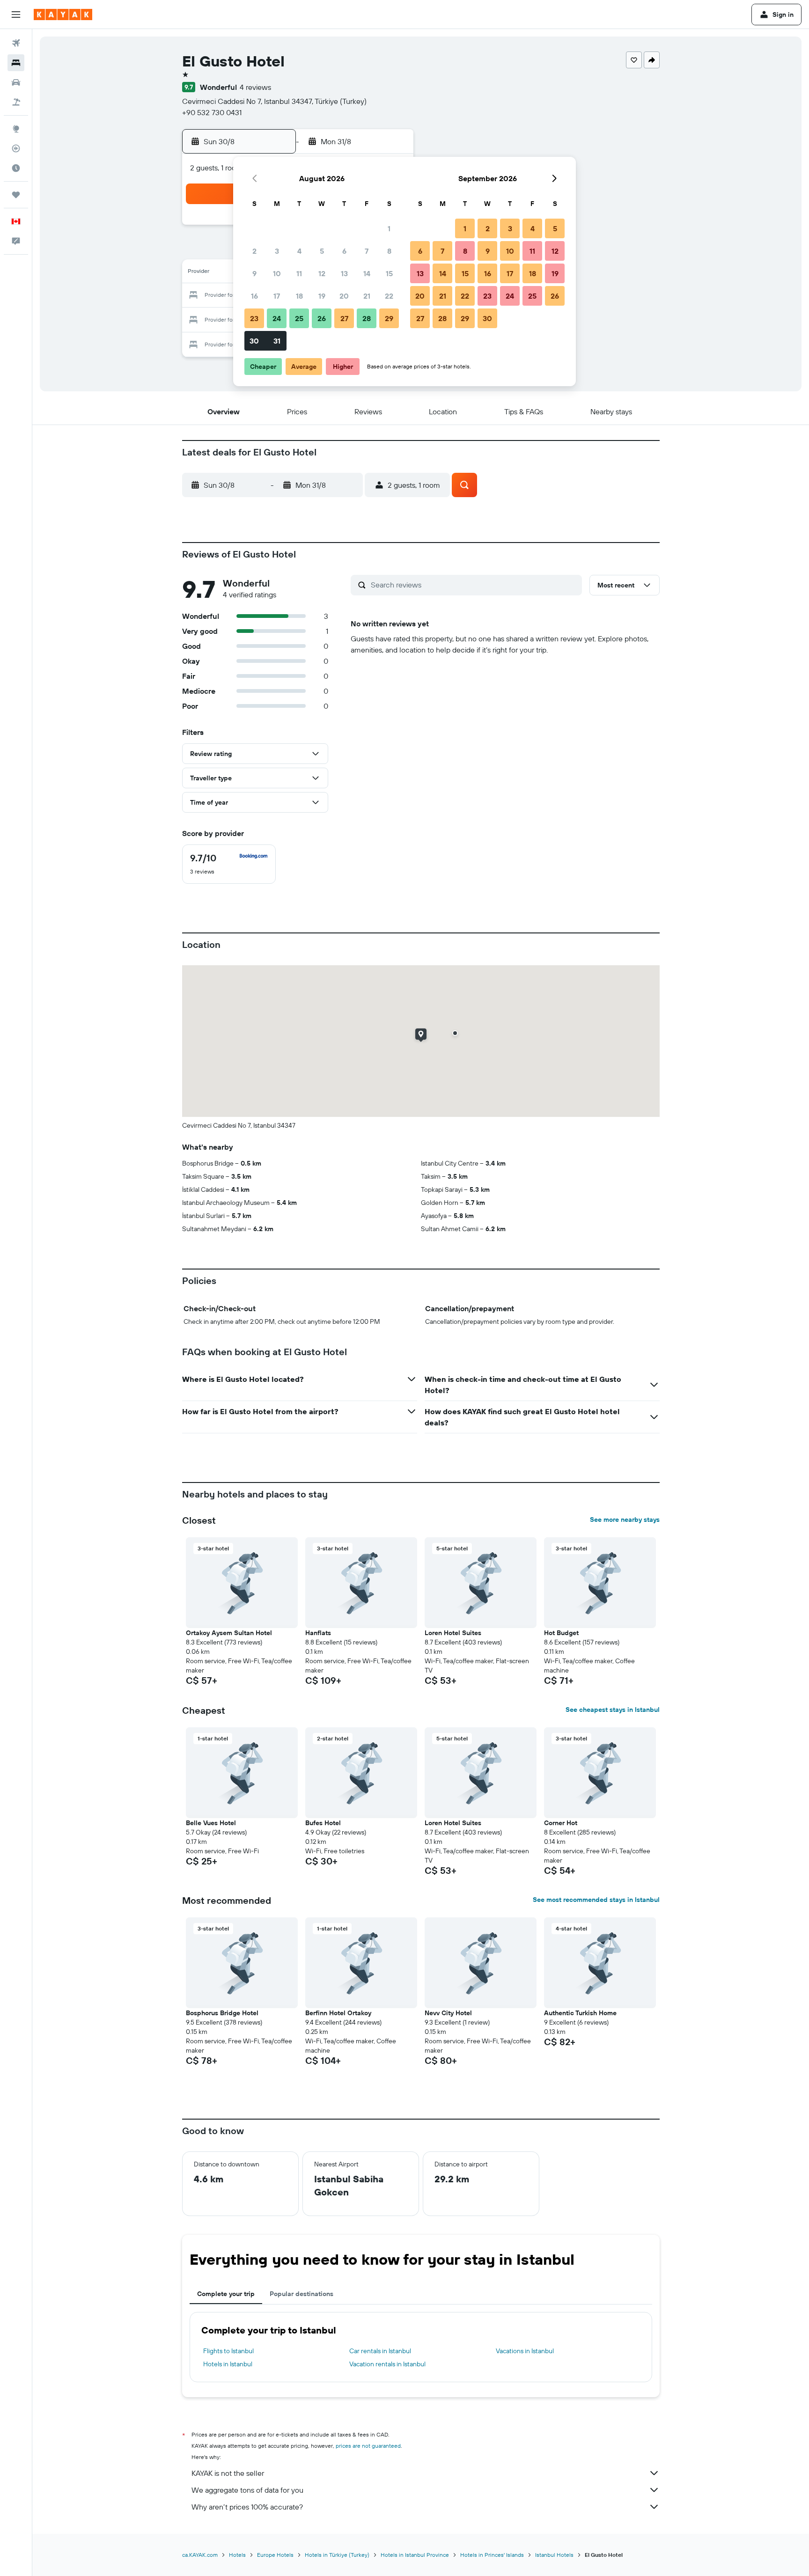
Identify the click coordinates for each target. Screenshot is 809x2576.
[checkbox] (229, 864)
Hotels (237, 2555)
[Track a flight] (16, 148)
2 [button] (254, 251)
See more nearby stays (625, 1519)
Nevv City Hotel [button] (448, 2013)
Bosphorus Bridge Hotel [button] (222, 2013)
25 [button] (299, 318)
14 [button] (367, 273)
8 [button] (389, 251)
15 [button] (389, 273)
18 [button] (299, 296)
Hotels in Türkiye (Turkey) (337, 2555)
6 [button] (344, 251)
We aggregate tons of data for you (247, 2490)
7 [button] (367, 251)
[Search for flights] (16, 43)
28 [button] (367, 318)
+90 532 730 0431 (212, 112)
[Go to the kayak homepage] (63, 15)
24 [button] (277, 318)
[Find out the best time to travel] (16, 168)
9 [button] (254, 273)
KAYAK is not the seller (228, 2473)
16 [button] (254, 296)
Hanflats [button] (318, 1633)
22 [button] (389, 296)
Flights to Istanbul (228, 2351)
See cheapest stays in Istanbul (613, 1710)
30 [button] (254, 341)
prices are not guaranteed (368, 2446)
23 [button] (254, 318)
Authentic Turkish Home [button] (580, 2013)
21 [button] (367, 296)
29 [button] (389, 318)
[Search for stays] (16, 63)
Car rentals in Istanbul (380, 2351)
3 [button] (277, 251)
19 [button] (322, 296)
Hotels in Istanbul (228, 2364)
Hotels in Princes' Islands (492, 2555)
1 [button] (389, 228)
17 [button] (277, 296)
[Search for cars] (16, 82)
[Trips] (16, 195)
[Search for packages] (16, 102)
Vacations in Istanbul (525, 2351)
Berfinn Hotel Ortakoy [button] (338, 2013)
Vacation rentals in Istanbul (387, 2364)
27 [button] (344, 318)
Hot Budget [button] (561, 1633)
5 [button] (322, 251)
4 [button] (299, 251)
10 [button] (277, 273)
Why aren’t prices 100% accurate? (247, 2507)
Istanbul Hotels (554, 2555)
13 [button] (344, 273)
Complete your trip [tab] (226, 2294)
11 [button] (299, 273)
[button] (16, 15)
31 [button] (277, 341)
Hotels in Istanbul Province (415, 2555)
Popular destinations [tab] (302, 2294)
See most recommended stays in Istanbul (596, 1900)
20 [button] (344, 296)
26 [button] (322, 318)
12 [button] (322, 273)
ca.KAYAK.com (200, 2555)
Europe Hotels (275, 2555)
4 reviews (255, 87)
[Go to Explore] (16, 129)
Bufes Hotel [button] (323, 1823)
